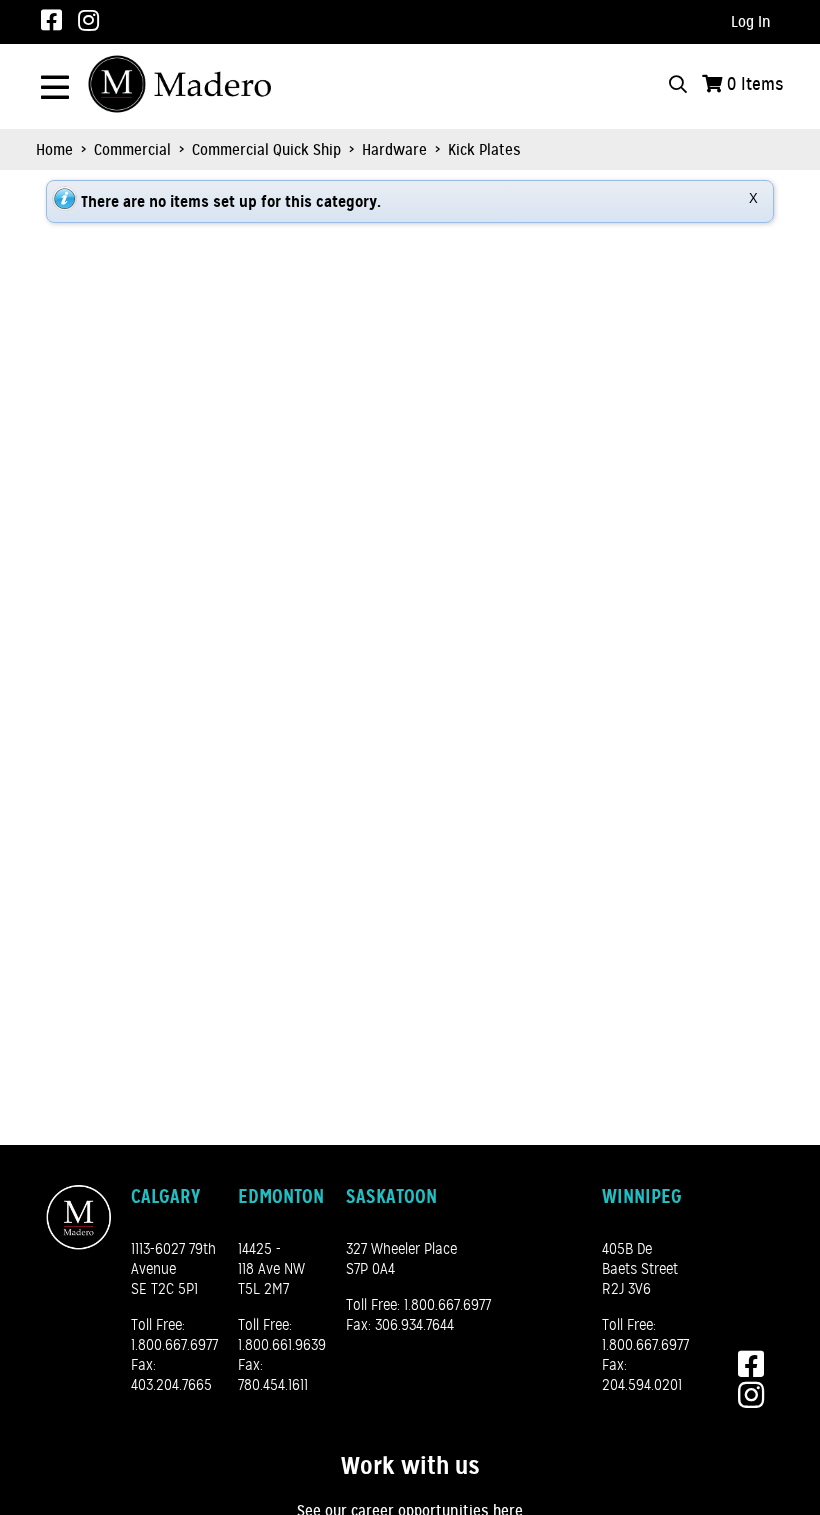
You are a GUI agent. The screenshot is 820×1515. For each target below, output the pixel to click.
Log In (751, 22)
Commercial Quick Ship (266, 150)
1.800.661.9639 (282, 1345)
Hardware (394, 150)
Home (54, 150)
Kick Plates (482, 150)
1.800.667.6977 (174, 1345)
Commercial (132, 150)
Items (755, 84)
